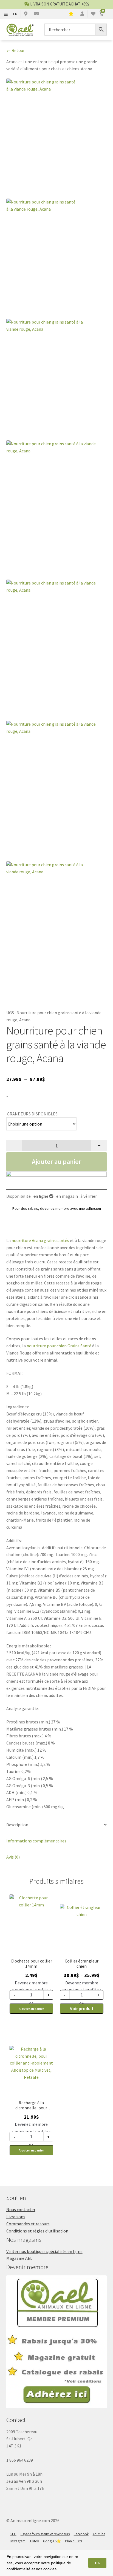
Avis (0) (13, 1857)
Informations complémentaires (36, 1841)
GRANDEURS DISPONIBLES (32, 1114)
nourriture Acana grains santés (40, 1240)
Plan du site (74, 2541)
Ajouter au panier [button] (31, 2009)
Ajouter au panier (56, 1161)
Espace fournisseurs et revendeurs (45, 2534)
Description (17, 1825)
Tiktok (34, 2541)
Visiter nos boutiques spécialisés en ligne (44, 2251)
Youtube (99, 2534)
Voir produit (82, 2008)
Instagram (18, 2541)
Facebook (81, 2534)
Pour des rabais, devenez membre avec (57, 1208)
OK (97, 2563)
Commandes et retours (28, 2224)
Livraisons (16, 2217)
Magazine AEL (19, 2258)
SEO (13, 2534)
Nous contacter (21, 2209)
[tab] (57, 1825)
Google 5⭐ (52, 2541)
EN (15, 14)
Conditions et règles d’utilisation (37, 2231)
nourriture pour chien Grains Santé (59, 1346)
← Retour (15, 50)
